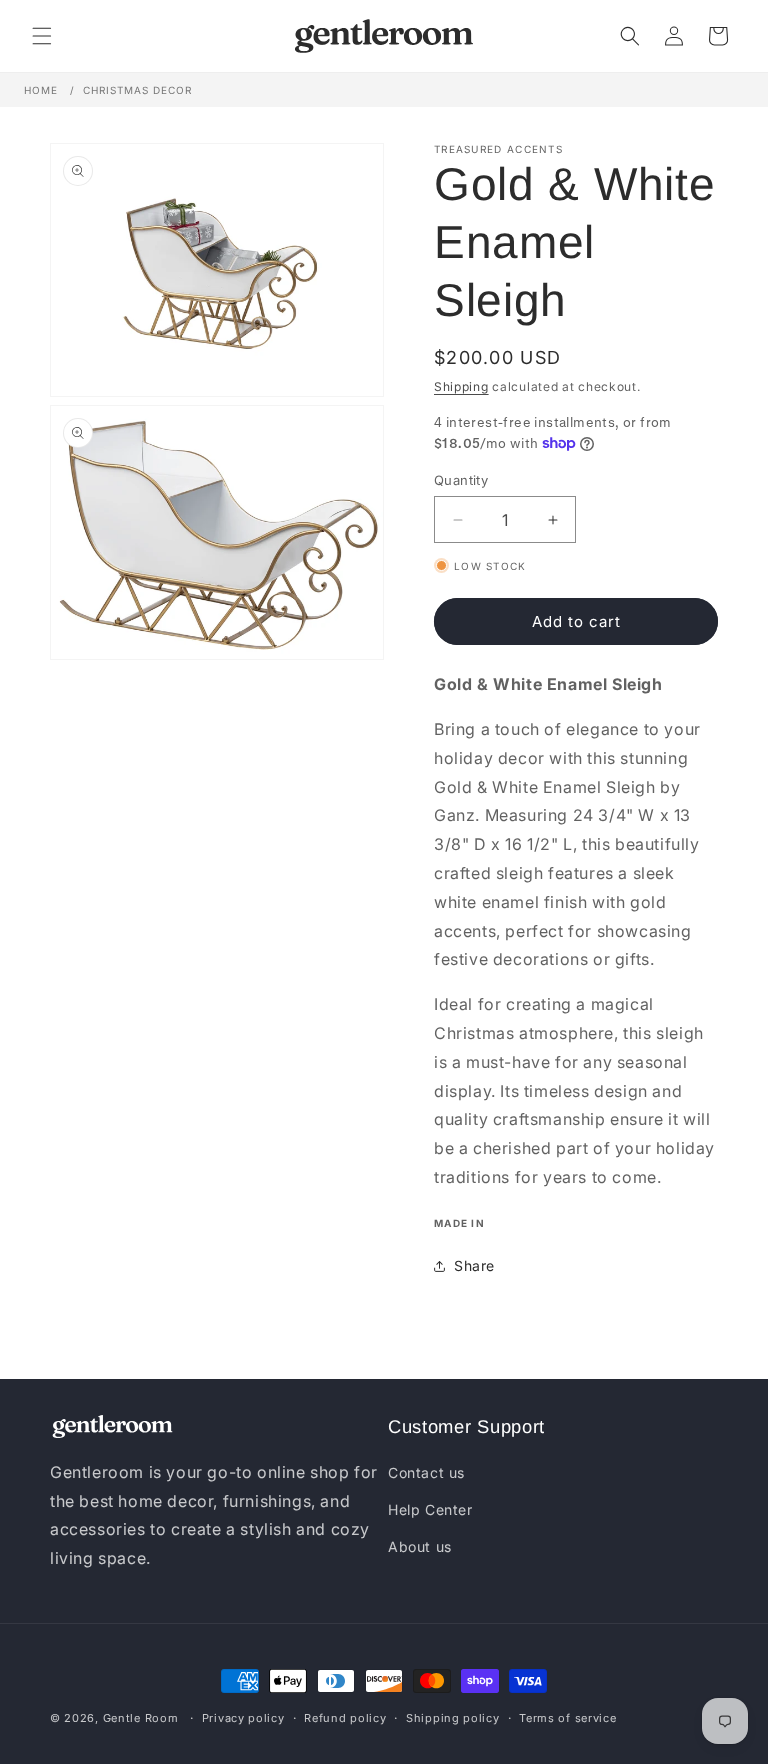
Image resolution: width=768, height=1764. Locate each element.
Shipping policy (453, 1718)
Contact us (426, 1472)
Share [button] (474, 1265)
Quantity (461, 480)
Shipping (461, 386)
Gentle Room (141, 1718)
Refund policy (345, 1718)
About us (420, 1544)
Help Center (430, 1507)
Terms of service (567, 1718)
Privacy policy (243, 1718)
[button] (42, 36)
